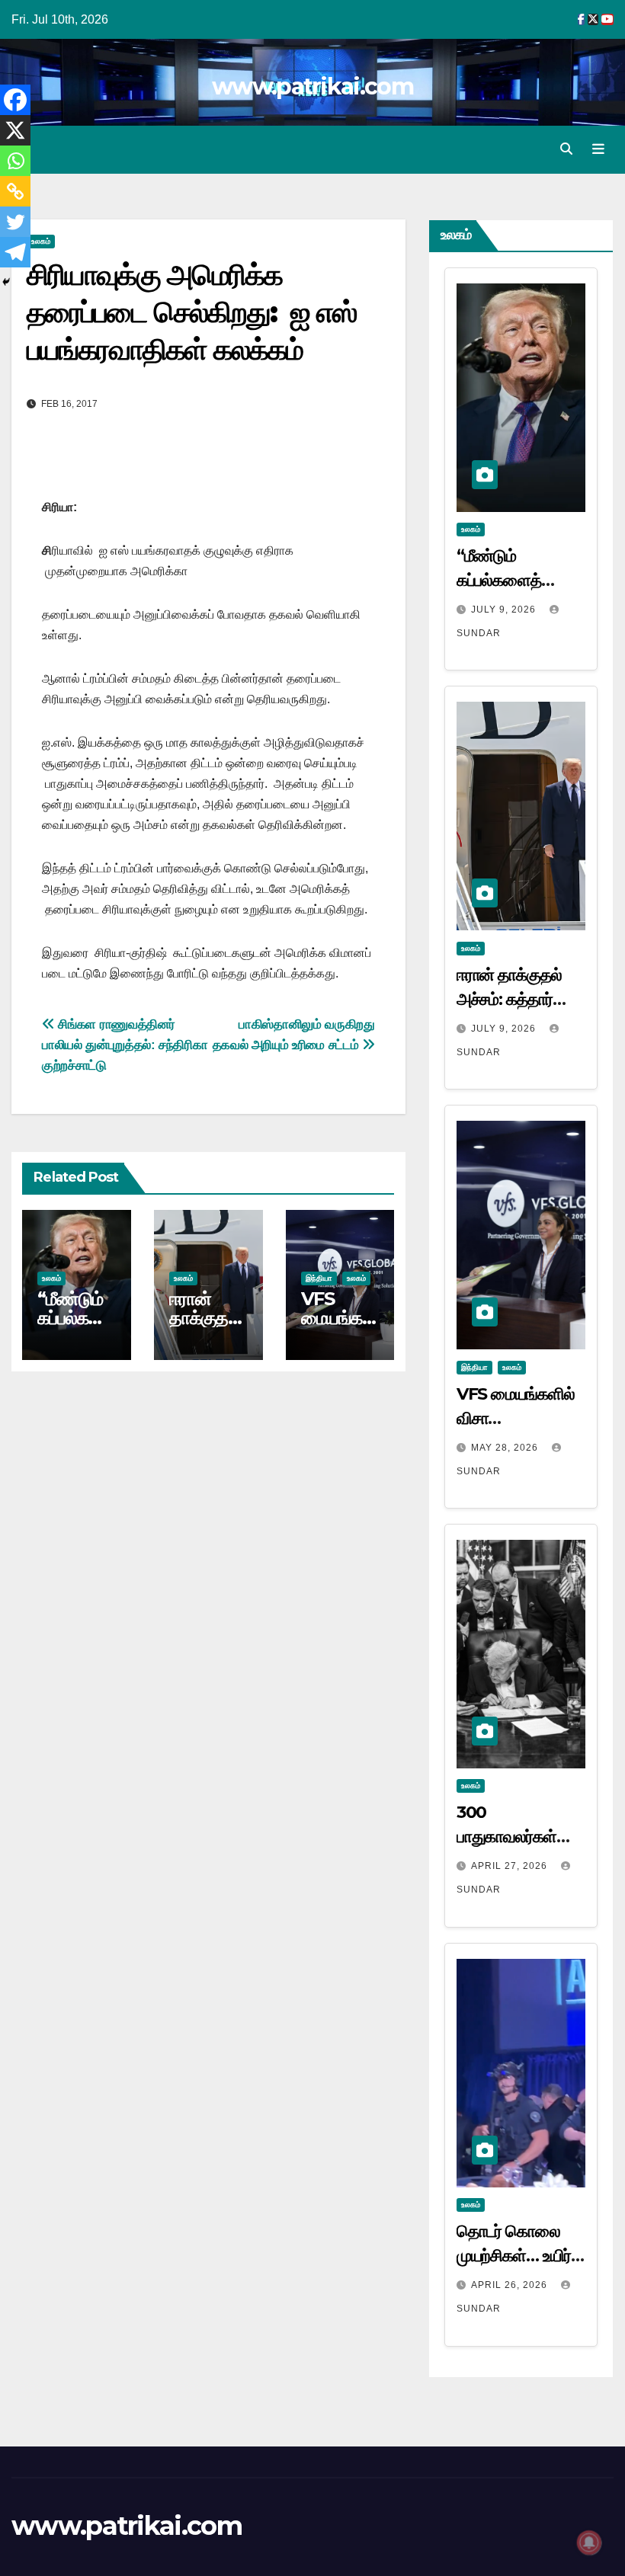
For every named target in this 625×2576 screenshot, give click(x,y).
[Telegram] (15, 252)
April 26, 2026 (511, 2285)
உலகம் (51, 1278)
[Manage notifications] (589, 2542)
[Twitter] (15, 222)
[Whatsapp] (15, 161)
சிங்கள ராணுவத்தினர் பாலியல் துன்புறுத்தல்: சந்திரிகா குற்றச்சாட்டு (125, 1045)
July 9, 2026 (505, 610)
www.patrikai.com (312, 86)
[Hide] (6, 282)
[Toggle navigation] (598, 149)
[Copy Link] (15, 191)
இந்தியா (319, 1278)
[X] (15, 130)
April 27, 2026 (511, 1866)
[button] (566, 149)
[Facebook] (15, 100)
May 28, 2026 (506, 1448)
